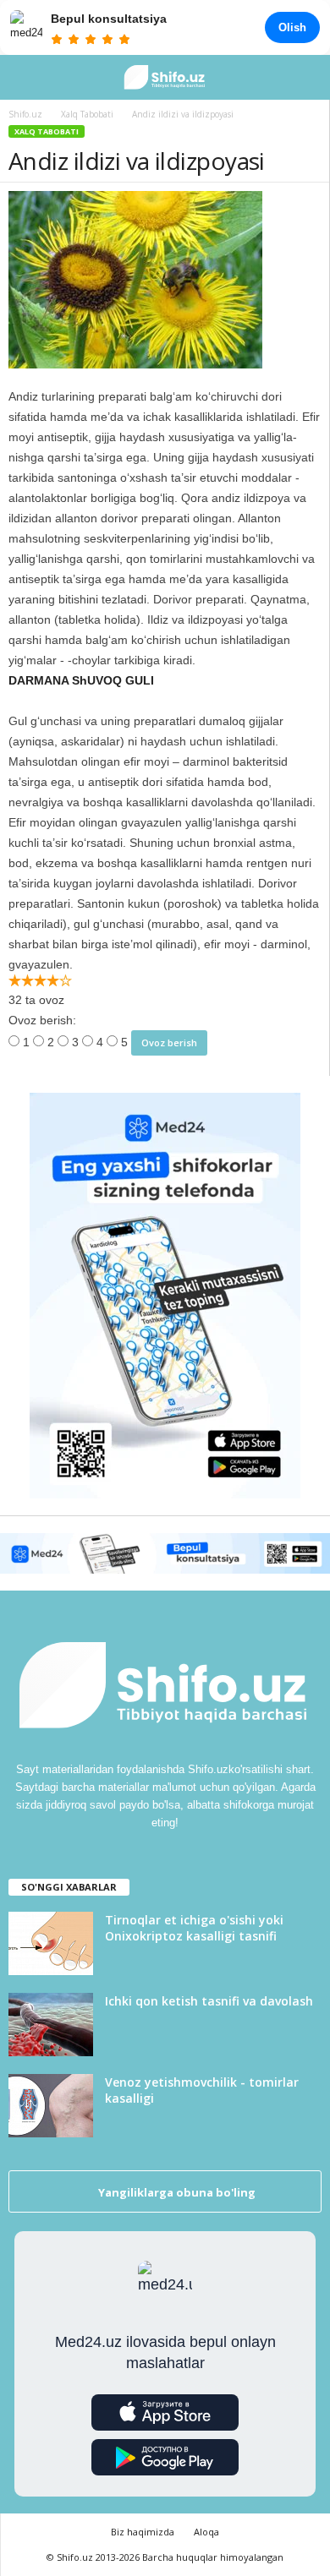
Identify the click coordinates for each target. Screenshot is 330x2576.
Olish (292, 27)
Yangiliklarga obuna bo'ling (176, 2192)
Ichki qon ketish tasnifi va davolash (209, 2001)
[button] (304, 78)
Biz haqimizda (143, 2532)
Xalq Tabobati (47, 131)
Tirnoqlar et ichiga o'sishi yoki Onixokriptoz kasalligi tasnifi (194, 1928)
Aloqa (206, 2532)
